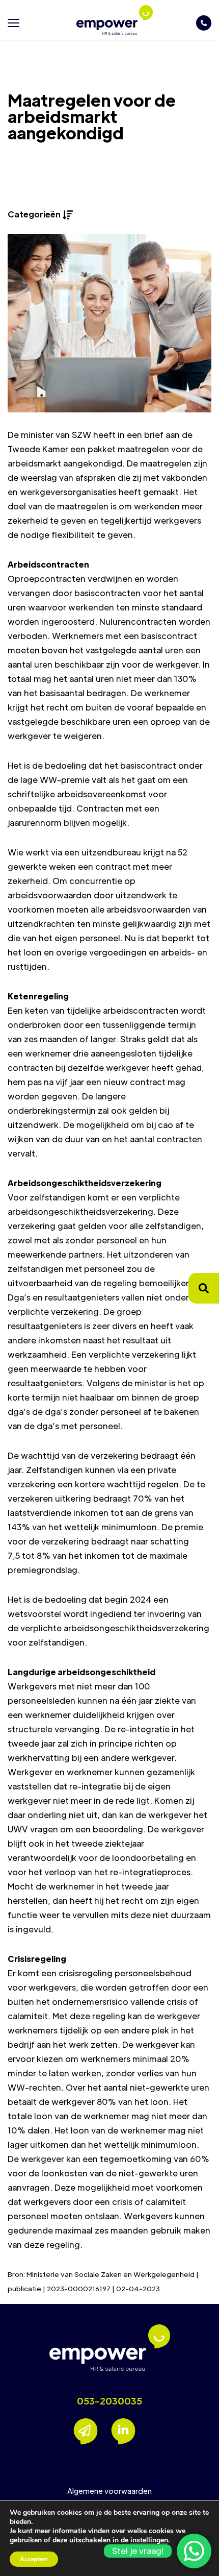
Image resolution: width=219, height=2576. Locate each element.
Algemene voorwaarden (109, 2491)
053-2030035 (109, 2401)
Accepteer (34, 2559)
